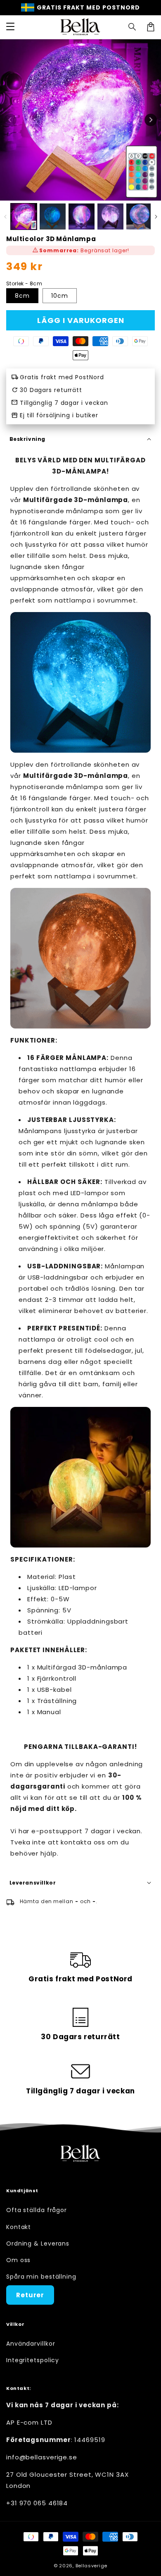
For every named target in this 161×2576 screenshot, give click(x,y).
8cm (22, 296)
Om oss (18, 2260)
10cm (60, 296)
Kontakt (19, 2227)
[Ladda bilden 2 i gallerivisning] (53, 216)
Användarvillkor (31, 2344)
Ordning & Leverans (38, 2244)
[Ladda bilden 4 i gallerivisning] (110, 216)
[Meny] (10, 27)
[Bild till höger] (151, 120)
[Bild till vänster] (10, 120)
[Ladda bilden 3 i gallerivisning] (82, 216)
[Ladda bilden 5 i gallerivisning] (139, 216)
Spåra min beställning (41, 2277)
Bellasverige (91, 2566)
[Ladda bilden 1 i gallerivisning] (24, 216)
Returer (30, 2295)
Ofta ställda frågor (37, 2210)
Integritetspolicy (33, 2360)
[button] (133, 27)
